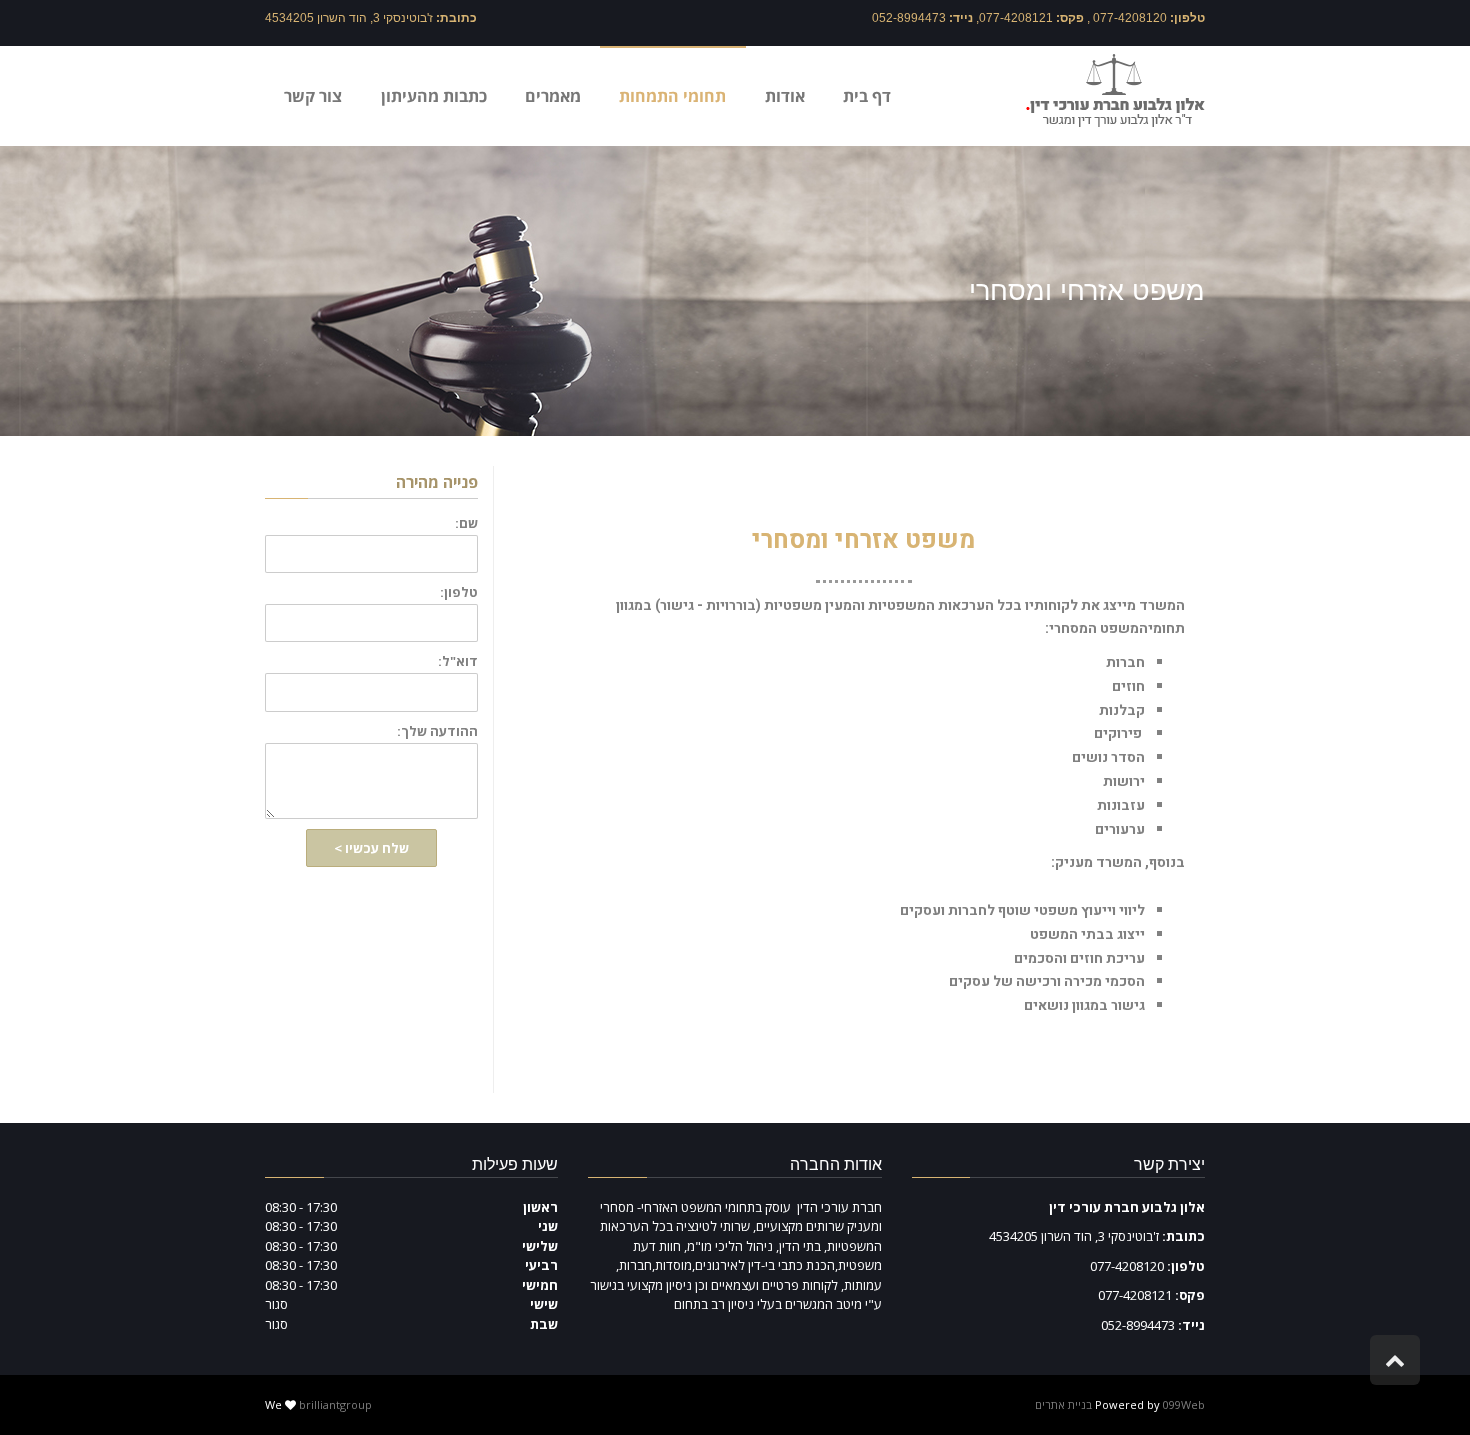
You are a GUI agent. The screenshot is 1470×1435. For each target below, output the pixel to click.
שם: (466, 523)
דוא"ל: (458, 661)
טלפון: (459, 592)
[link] (1115, 89)
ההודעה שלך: (437, 731)
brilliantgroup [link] (335, 1404)
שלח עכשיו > (371, 848)
